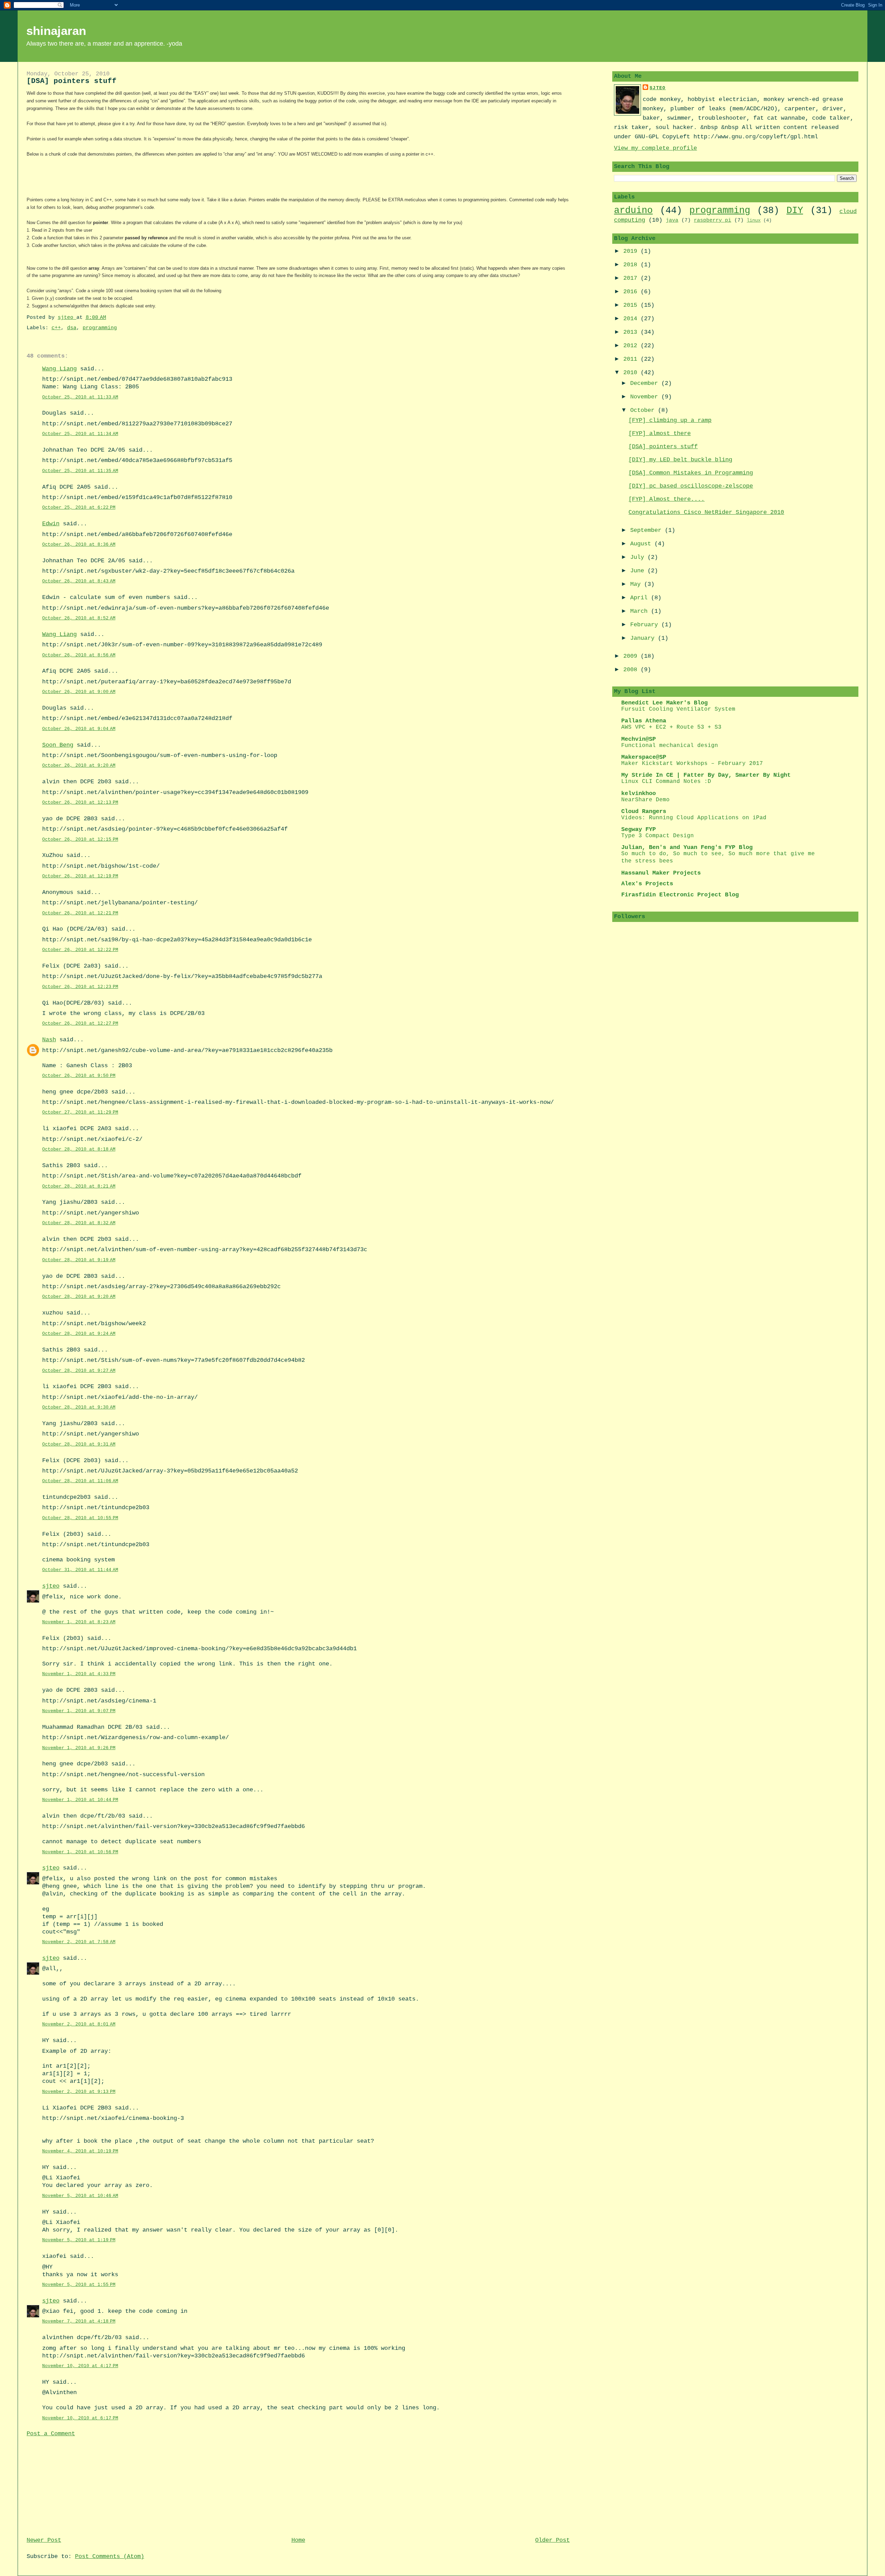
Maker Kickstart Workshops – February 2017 (692, 764)
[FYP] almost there (660, 433)
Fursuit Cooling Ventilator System (678, 709)
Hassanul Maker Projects (661, 873)
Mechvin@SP (639, 739)
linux (754, 220)
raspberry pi (712, 220)
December (646, 383)
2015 (632, 305)
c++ (56, 328)
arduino (633, 210)
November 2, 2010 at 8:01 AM (79, 2024)
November (646, 397)
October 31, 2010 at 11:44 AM (80, 1570)
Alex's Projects (647, 884)
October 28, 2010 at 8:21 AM (79, 1186)
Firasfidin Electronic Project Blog (680, 895)
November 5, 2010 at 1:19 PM (79, 2240)
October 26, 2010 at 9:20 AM (79, 765)
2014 (632, 319)
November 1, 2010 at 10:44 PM (80, 1800)
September (648, 530)
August (642, 544)
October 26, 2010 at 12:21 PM (80, 913)
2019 (632, 251)
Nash (49, 1040)
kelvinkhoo (639, 793)
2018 (632, 265)
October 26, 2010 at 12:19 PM (80, 876)
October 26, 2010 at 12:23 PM (80, 987)
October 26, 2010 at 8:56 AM (79, 655)
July (639, 557)
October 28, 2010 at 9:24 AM (79, 1334)
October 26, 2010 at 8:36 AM (79, 544)
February (646, 625)
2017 (632, 278)
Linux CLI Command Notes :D (666, 782)
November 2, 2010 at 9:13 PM (79, 2092)
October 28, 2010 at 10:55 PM (80, 1518)
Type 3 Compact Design (658, 836)
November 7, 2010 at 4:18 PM (79, 2321)
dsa (72, 328)
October (644, 410)
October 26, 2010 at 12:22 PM (80, 950)
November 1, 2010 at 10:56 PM (80, 1852)
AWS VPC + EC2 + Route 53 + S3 (671, 727)
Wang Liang (59, 369)
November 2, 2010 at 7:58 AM (79, 1942)
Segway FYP (639, 829)
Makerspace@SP (644, 757)
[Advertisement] (78, 2486)
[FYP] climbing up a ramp (670, 420)
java (672, 220)
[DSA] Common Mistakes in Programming (691, 473)
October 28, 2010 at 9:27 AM (79, 1371)
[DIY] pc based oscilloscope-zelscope (691, 486)
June (639, 571)
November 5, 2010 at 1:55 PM (79, 2285)
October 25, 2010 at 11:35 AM (80, 471)
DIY (795, 210)
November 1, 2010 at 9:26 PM (79, 1748)
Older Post (552, 2540)
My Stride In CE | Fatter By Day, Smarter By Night (706, 775)
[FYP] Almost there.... (667, 499)
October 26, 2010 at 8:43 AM (79, 581)
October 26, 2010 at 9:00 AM (79, 692)
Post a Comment (51, 2434)
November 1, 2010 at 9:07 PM (79, 1711)
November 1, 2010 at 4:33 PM (79, 1674)
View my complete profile (655, 148)
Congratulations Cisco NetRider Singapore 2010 (706, 512)
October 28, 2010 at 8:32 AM (79, 1223)
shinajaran (56, 31)
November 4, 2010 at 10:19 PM (80, 2151)
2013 (632, 332)
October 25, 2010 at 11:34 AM (80, 434)
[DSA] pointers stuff (663, 447)
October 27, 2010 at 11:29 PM (80, 1112)
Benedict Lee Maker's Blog (664, 703)
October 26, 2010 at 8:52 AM (79, 618)
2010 (632, 373)
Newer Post (44, 2540)
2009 (632, 656)
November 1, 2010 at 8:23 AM (79, 1622)
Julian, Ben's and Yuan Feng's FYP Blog (687, 847)
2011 (632, 359)
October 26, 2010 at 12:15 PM (80, 839)
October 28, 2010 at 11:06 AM (80, 1481)
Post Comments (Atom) (110, 2556)
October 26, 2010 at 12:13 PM (80, 802)
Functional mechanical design (670, 746)
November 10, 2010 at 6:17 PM (80, 2418)
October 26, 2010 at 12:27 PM (80, 1023)
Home (298, 2540)
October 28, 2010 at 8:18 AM (79, 1149)
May (637, 584)
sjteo (51, 1586)
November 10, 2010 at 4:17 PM (80, 2366)
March (641, 611)
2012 (632, 346)
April (641, 598)
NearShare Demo (645, 800)
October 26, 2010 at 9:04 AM (79, 729)
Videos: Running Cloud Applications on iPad (694, 818)
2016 (632, 292)
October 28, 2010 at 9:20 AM (79, 1297)
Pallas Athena (644, 721)
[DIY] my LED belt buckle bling (680, 460)
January (644, 638)
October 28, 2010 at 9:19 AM (79, 1260)
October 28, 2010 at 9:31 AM (79, 1444)
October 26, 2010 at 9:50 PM (79, 1076)
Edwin (51, 524)
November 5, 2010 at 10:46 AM (80, 2196)
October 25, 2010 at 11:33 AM (80, 397)
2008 (632, 670)
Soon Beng (58, 745)
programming (100, 328)
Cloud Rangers (644, 811)
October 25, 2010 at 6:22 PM (79, 507)
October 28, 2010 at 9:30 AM (79, 1407)
